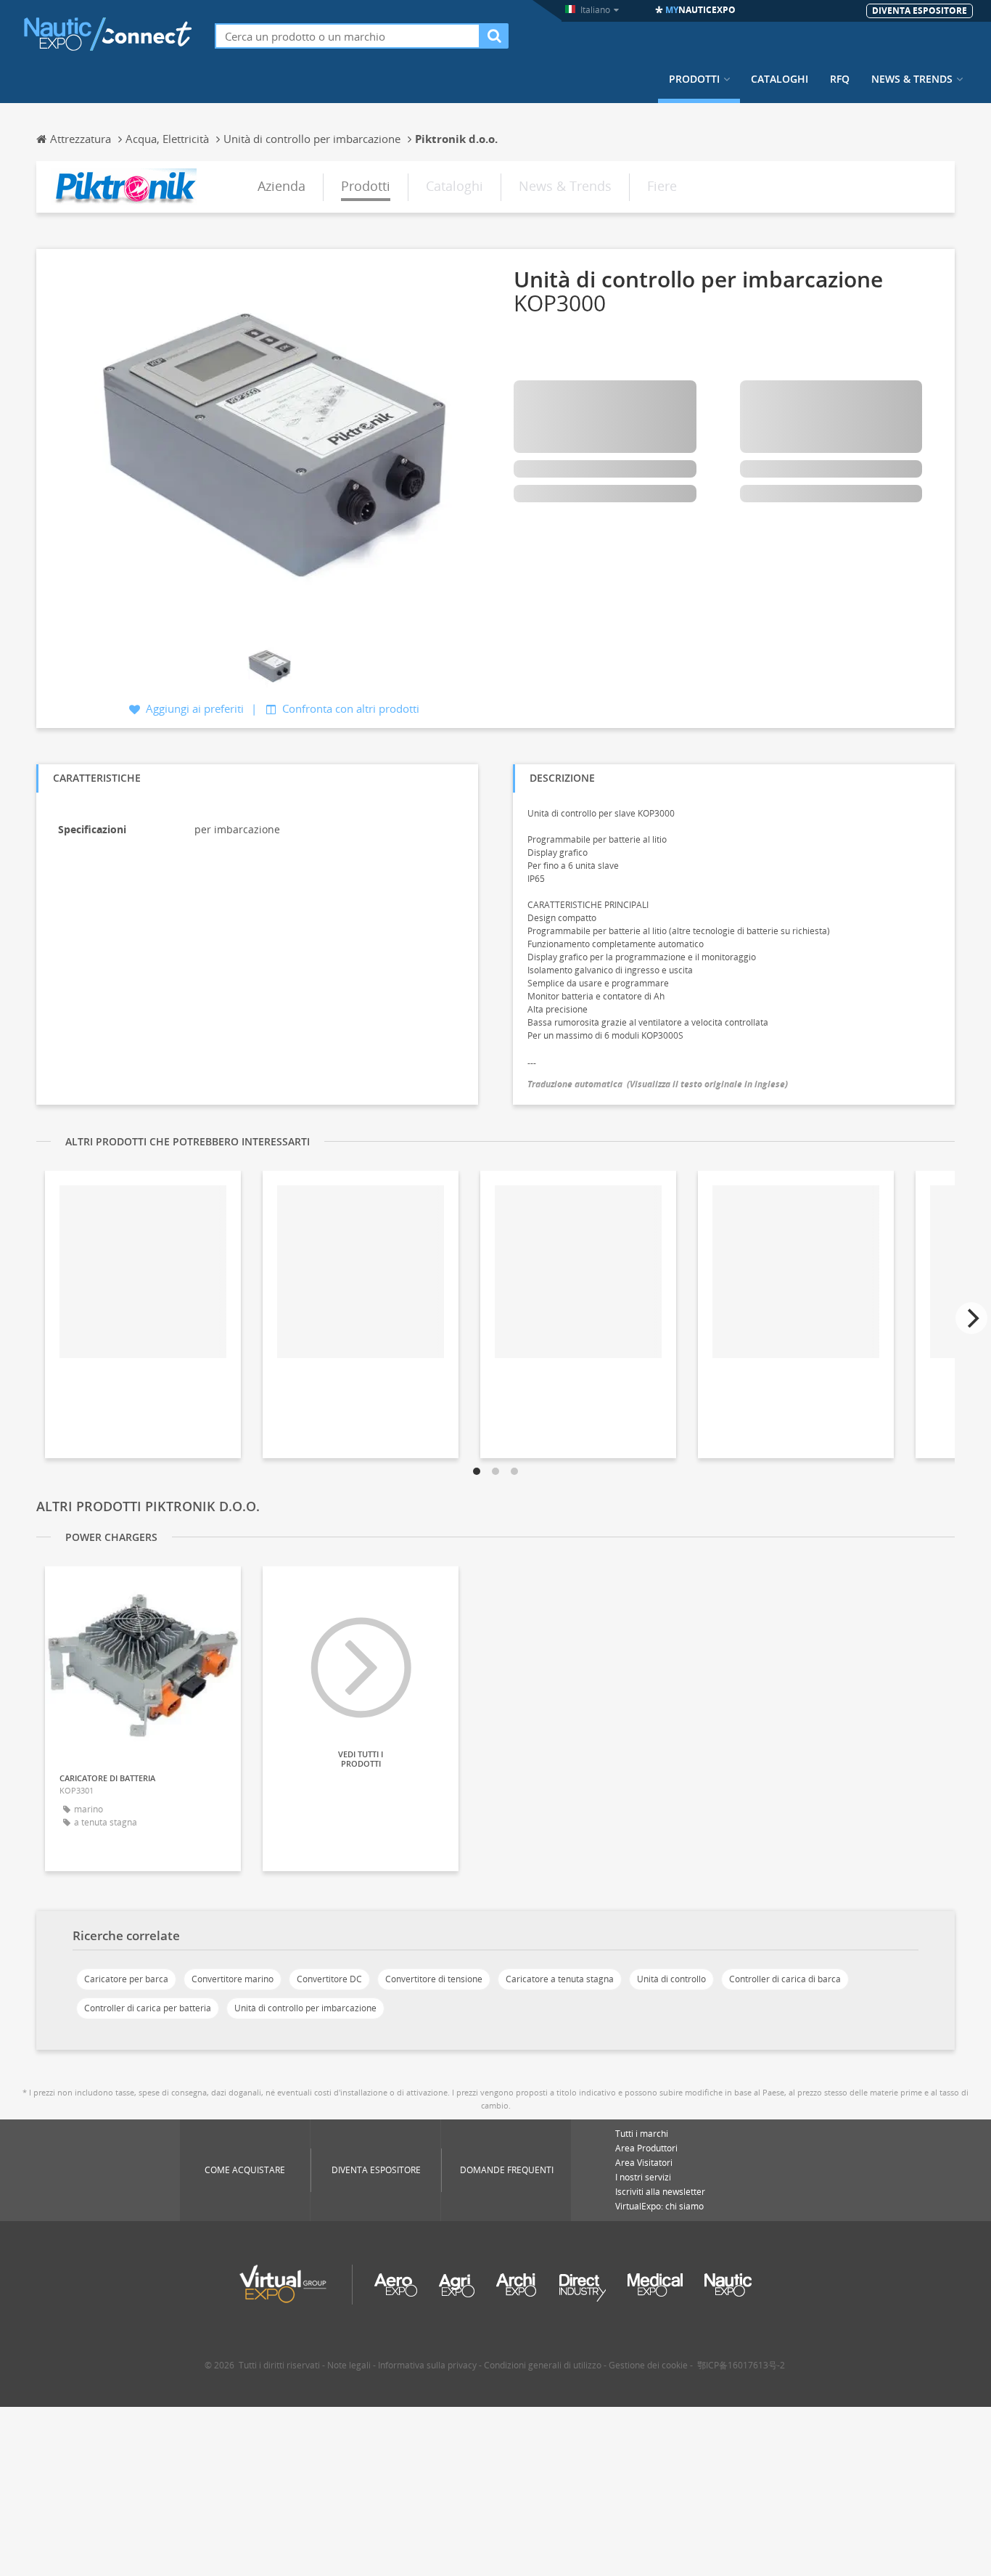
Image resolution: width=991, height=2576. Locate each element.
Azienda (281, 186)
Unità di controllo (671, 1979)
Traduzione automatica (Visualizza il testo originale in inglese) (658, 1084)
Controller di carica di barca (785, 1979)
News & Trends (912, 79)
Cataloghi (780, 79)
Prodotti (694, 79)
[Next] (971, 1318)
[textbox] (348, 36)
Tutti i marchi (642, 2134)
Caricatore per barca (126, 1979)
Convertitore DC (329, 1979)
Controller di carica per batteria (148, 2008)
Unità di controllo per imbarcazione (305, 2008)
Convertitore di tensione (434, 1979)
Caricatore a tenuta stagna (560, 1979)
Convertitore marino (233, 1979)
